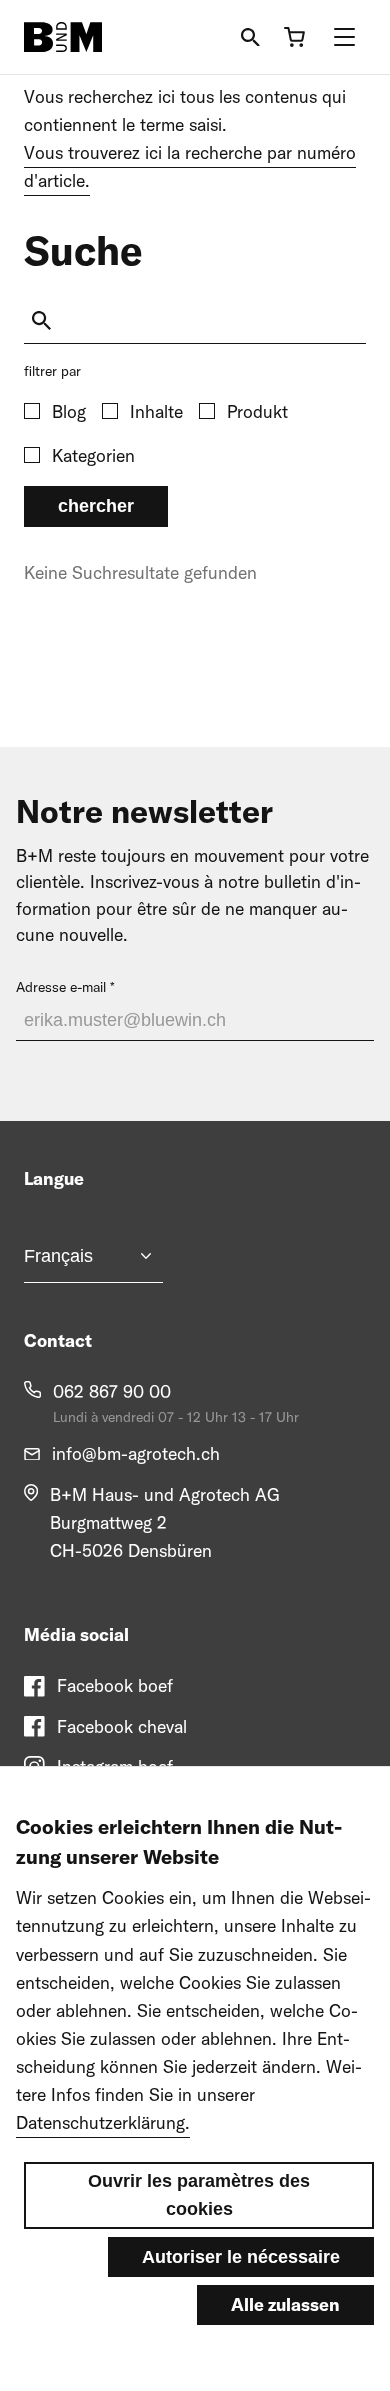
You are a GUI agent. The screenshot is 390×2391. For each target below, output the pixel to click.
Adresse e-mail (61, 987)
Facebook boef (115, 1685)
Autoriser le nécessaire (241, 2257)
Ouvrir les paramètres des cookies (199, 2195)
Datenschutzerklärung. (103, 2122)
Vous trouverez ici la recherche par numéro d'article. (190, 166)
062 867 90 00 (112, 1391)
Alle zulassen (285, 2304)
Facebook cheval (122, 1726)
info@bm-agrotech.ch (136, 1453)
